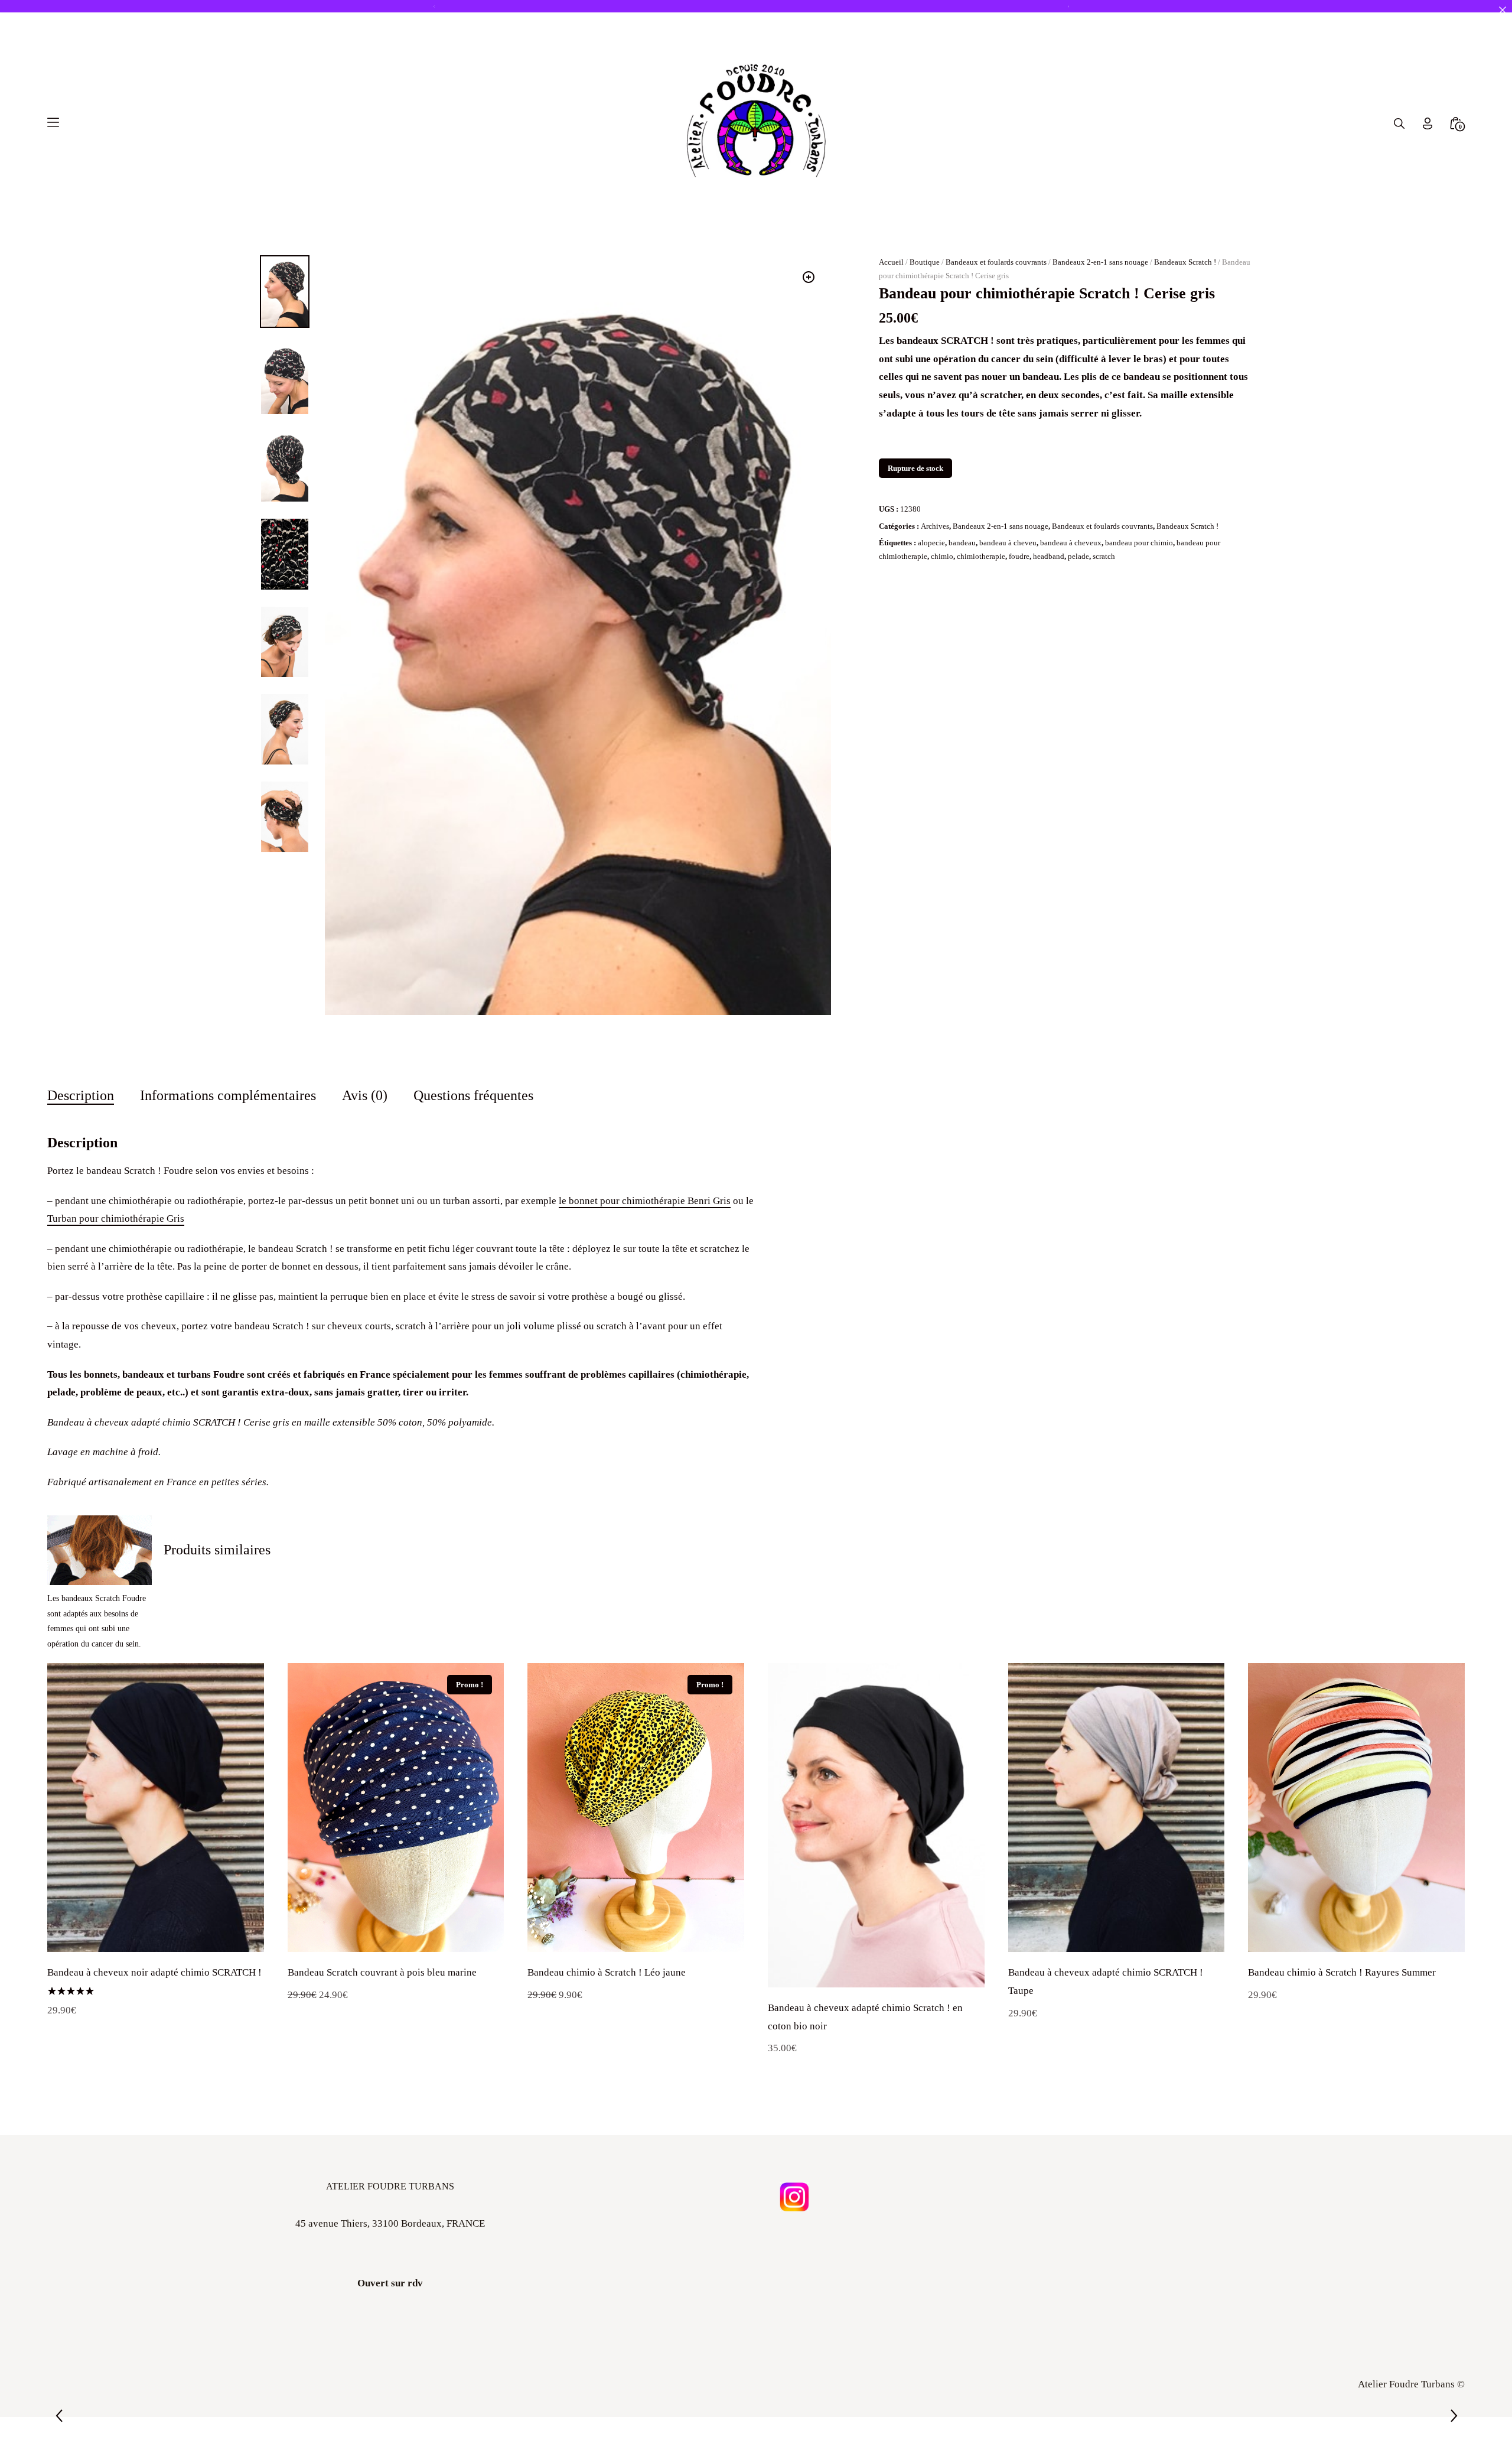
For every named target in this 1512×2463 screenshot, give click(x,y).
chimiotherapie (981, 603)
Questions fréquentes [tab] (473, 1141)
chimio (942, 603)
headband (1049, 603)
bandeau (962, 589)
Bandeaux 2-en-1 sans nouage (1100, 308)
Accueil (891, 308)
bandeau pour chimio (1139, 589)
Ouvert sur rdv (390, 2329)
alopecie (931, 589)
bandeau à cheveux (1071, 589)
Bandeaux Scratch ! (1185, 308)
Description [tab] (81, 1141)
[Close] (1502, 10)
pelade (1078, 603)
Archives (935, 572)
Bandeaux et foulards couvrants (996, 308)
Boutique (925, 308)
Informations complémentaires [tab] (228, 1141)
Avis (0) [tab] (365, 1141)
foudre (1019, 603)
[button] (809, 323)
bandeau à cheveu (1008, 589)
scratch (1104, 603)
